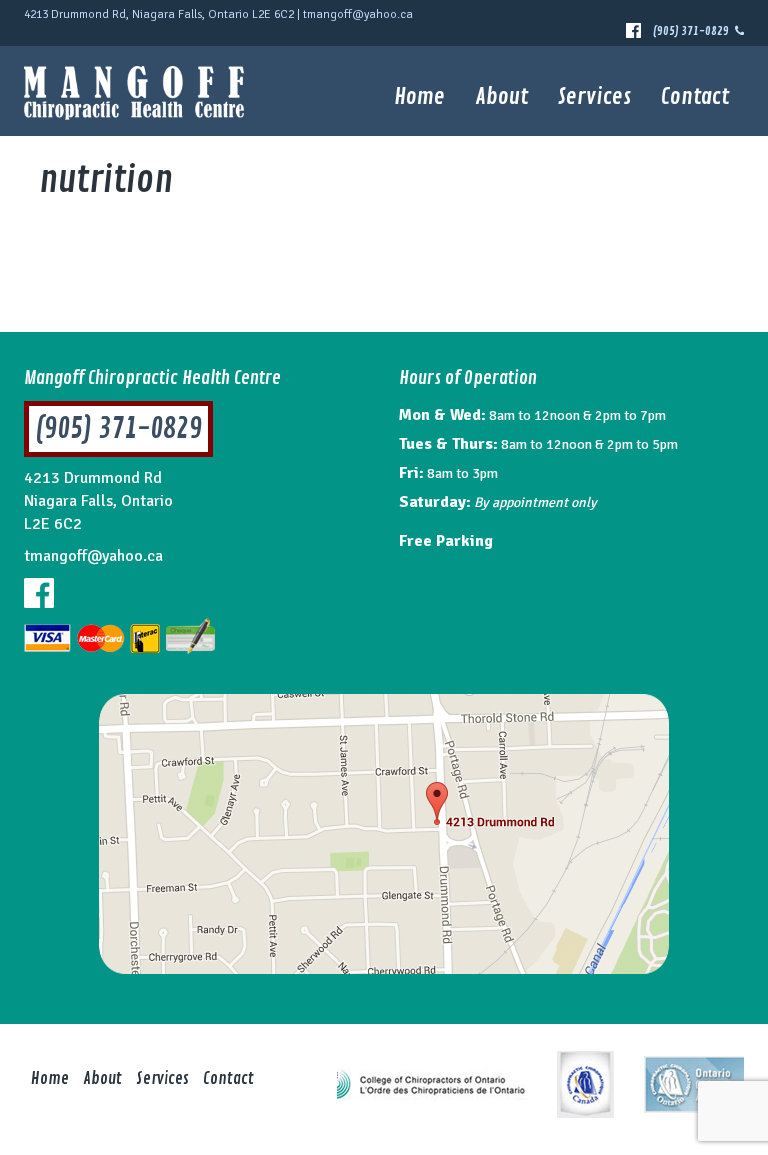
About (501, 97)
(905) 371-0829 (694, 31)
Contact (695, 97)
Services (594, 97)
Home (419, 97)
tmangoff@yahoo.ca (358, 14)
